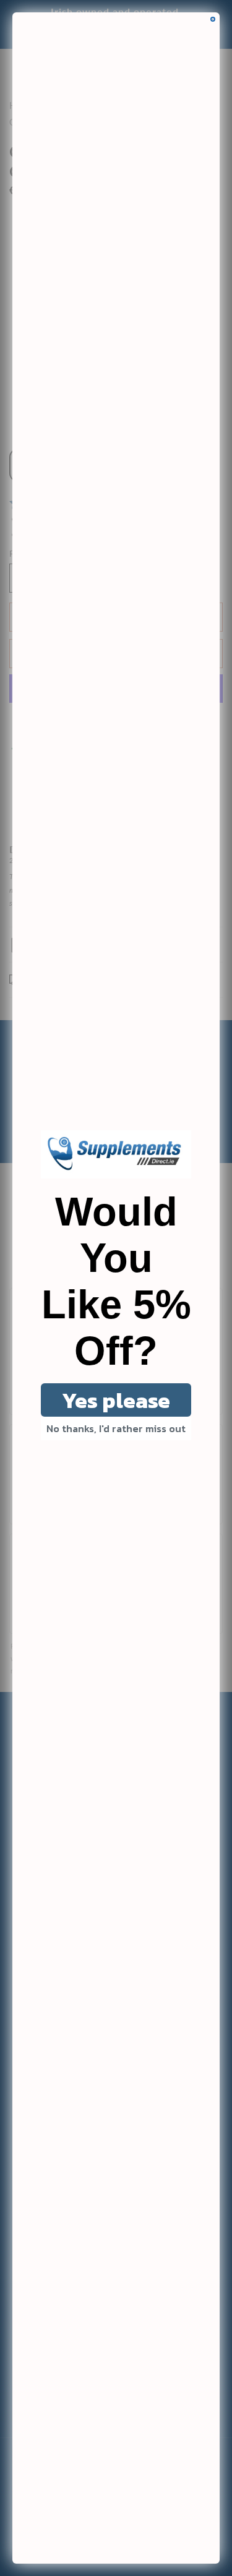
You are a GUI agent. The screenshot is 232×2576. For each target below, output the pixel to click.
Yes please (116, 1400)
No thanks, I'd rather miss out (116, 1428)
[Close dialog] (213, 19)
